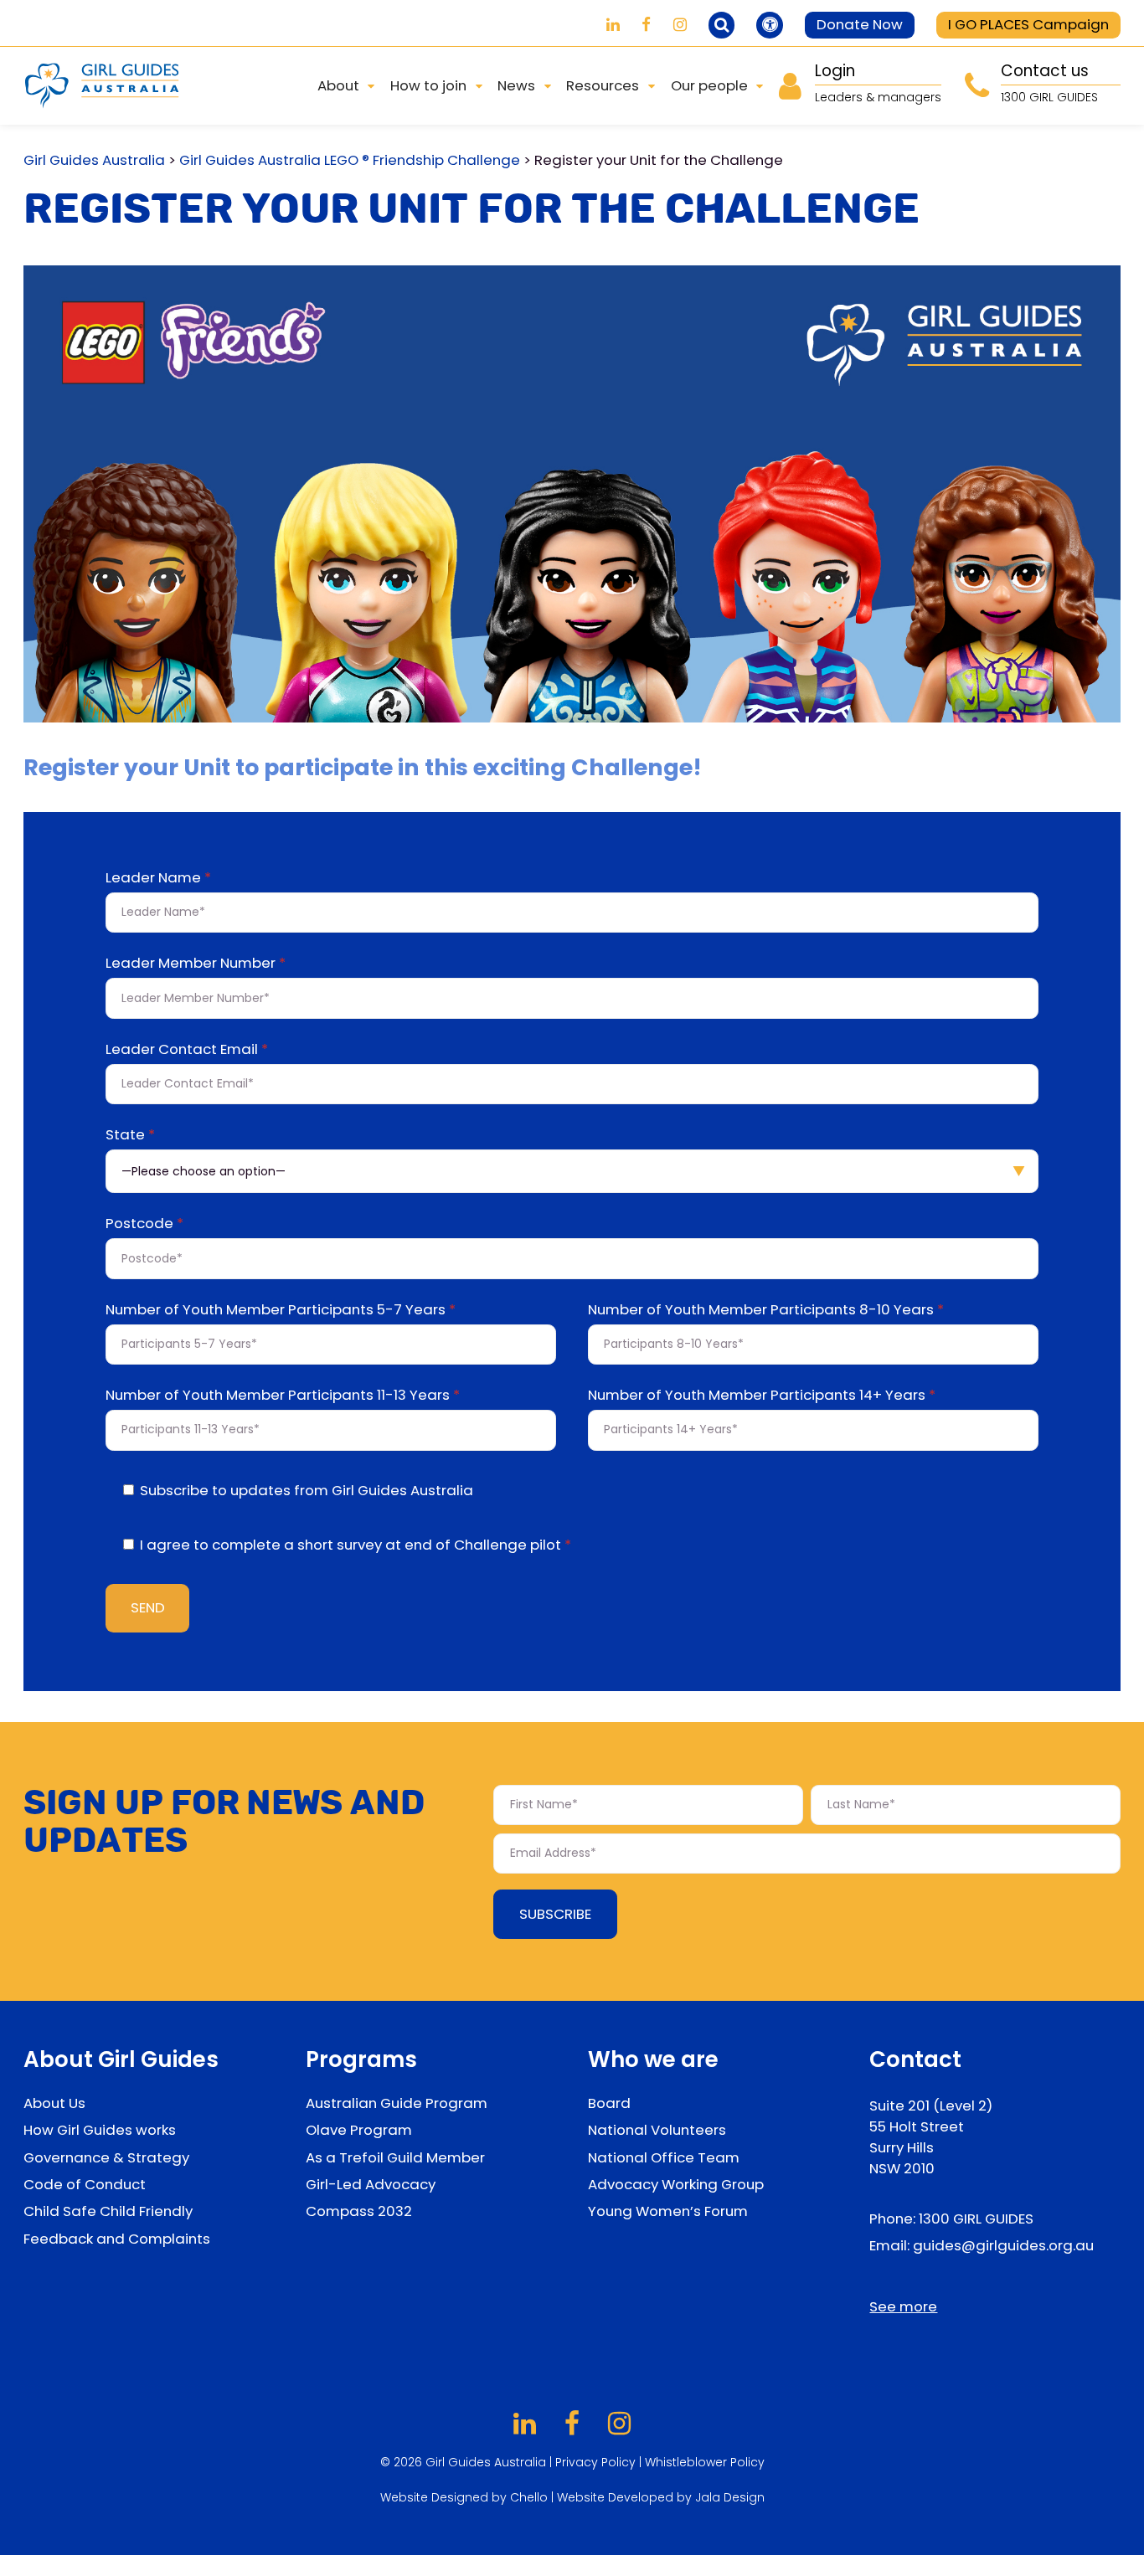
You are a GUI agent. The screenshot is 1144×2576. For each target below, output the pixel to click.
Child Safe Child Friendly (108, 2211)
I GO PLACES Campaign (1028, 24)
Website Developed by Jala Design (661, 2497)
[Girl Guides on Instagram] (680, 25)
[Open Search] (722, 25)
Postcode (144, 1225)
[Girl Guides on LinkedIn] (613, 25)
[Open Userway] (770, 25)
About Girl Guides (121, 2059)
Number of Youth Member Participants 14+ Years (762, 1396)
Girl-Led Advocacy (371, 2184)
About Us (54, 2103)
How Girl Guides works (100, 2130)
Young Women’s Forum (668, 2211)
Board (609, 2103)
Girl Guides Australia (94, 160)
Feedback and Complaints (117, 2239)
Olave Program (359, 2130)
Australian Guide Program (397, 2103)
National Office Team (664, 2157)
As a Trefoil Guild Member (395, 2157)
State (130, 1136)
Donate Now (860, 24)
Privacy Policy (595, 2462)
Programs (361, 2059)
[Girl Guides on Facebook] (646, 25)
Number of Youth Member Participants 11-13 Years (283, 1396)
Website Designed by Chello (466, 2497)
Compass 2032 (359, 2211)
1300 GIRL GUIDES (976, 2219)
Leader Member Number (196, 964)
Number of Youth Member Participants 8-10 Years (766, 1311)
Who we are (653, 2059)
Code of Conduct (85, 2184)
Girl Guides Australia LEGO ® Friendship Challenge (350, 160)
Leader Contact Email (187, 1051)
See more (903, 2306)
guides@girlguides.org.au (1003, 2245)
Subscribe (555, 1914)
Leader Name (158, 879)
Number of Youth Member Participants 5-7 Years (281, 1311)
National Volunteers (657, 2130)
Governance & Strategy (106, 2157)
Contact (915, 2059)
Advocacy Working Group (676, 2184)
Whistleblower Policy (705, 2462)
